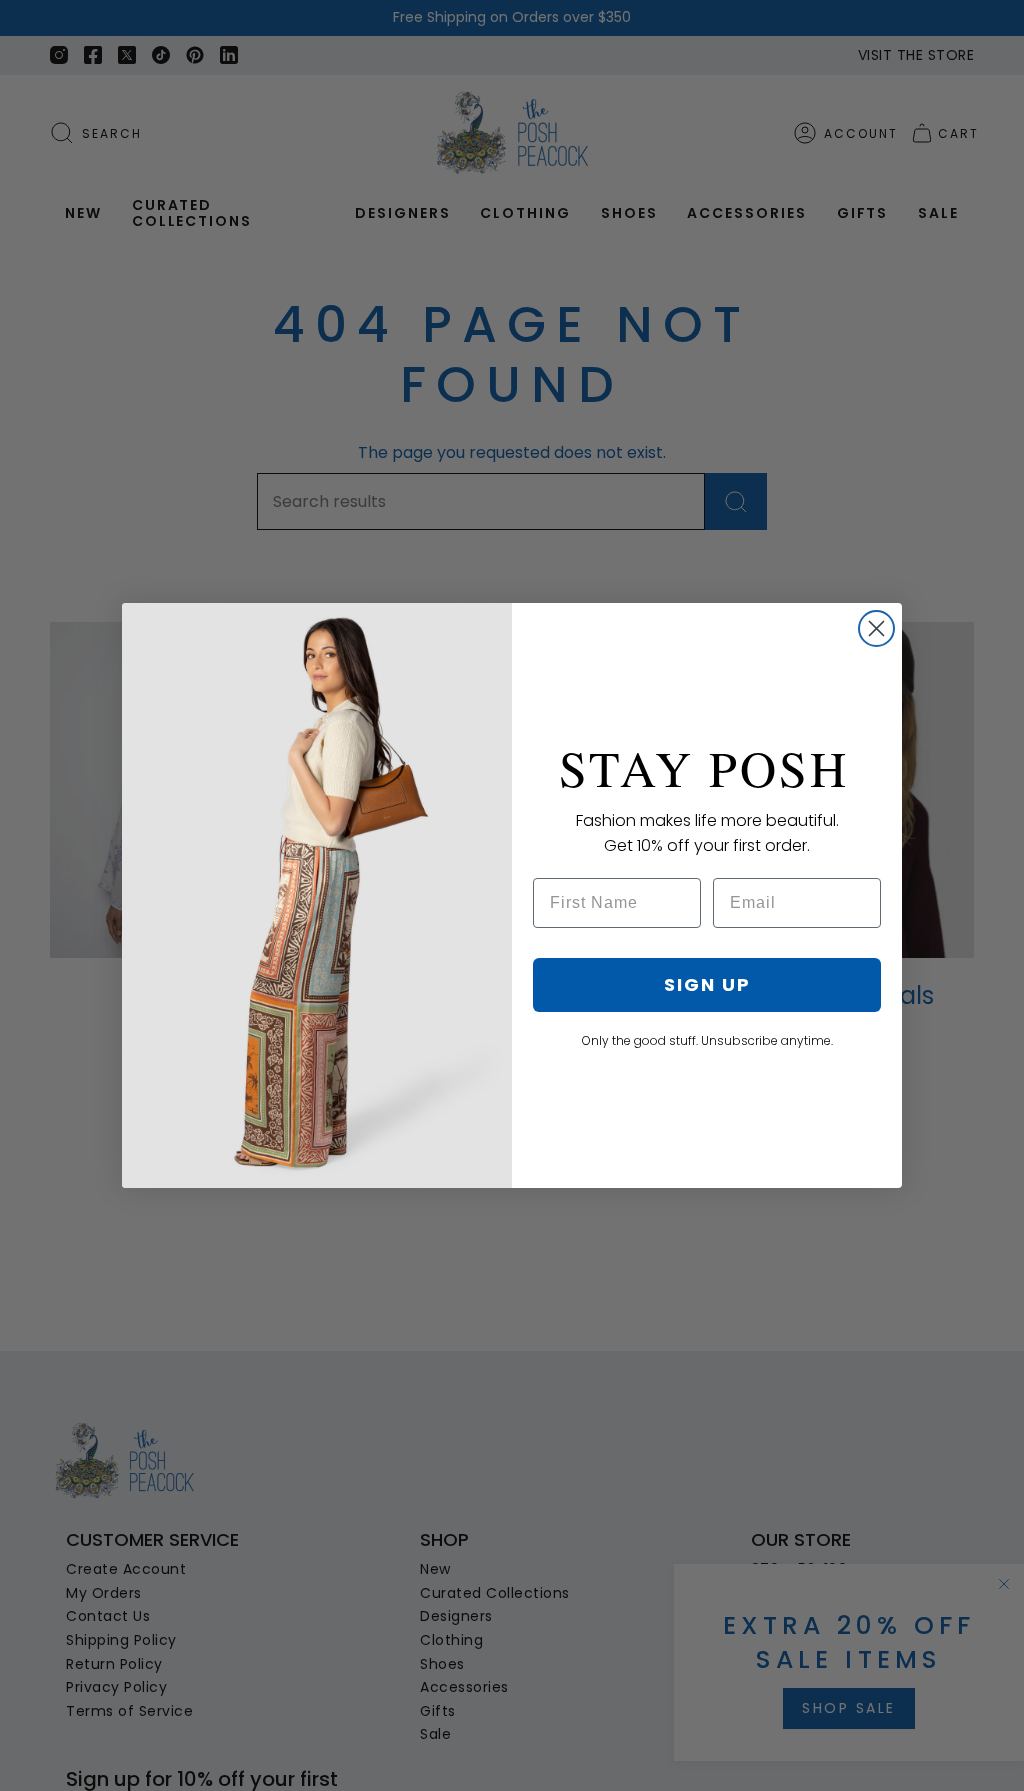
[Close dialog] (876, 628)
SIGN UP (707, 984)
